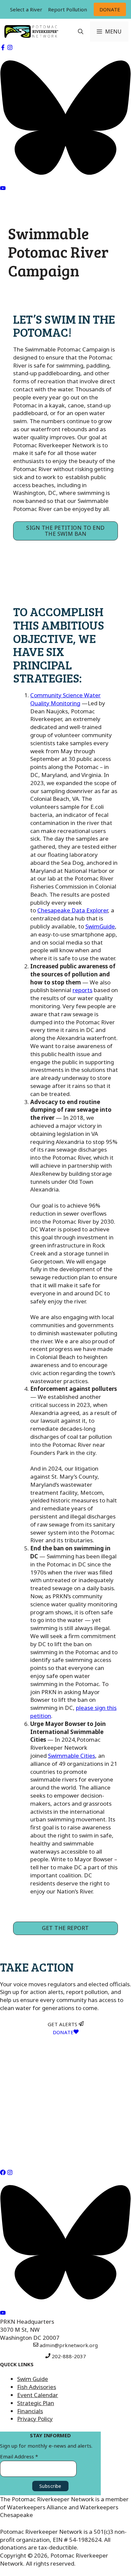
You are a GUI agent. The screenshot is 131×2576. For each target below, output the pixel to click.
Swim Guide (33, 2379)
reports (82, 990)
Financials (30, 2411)
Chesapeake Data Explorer (73, 910)
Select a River (26, 9)
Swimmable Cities (72, 1756)
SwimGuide (100, 926)
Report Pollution (68, 9)
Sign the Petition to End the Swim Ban (65, 531)
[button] (81, 31)
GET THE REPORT (65, 1928)
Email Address (19, 2456)
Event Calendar (38, 2395)
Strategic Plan (36, 2403)
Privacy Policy (35, 2419)
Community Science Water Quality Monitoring (65, 699)
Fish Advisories (37, 2387)
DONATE (110, 9)
